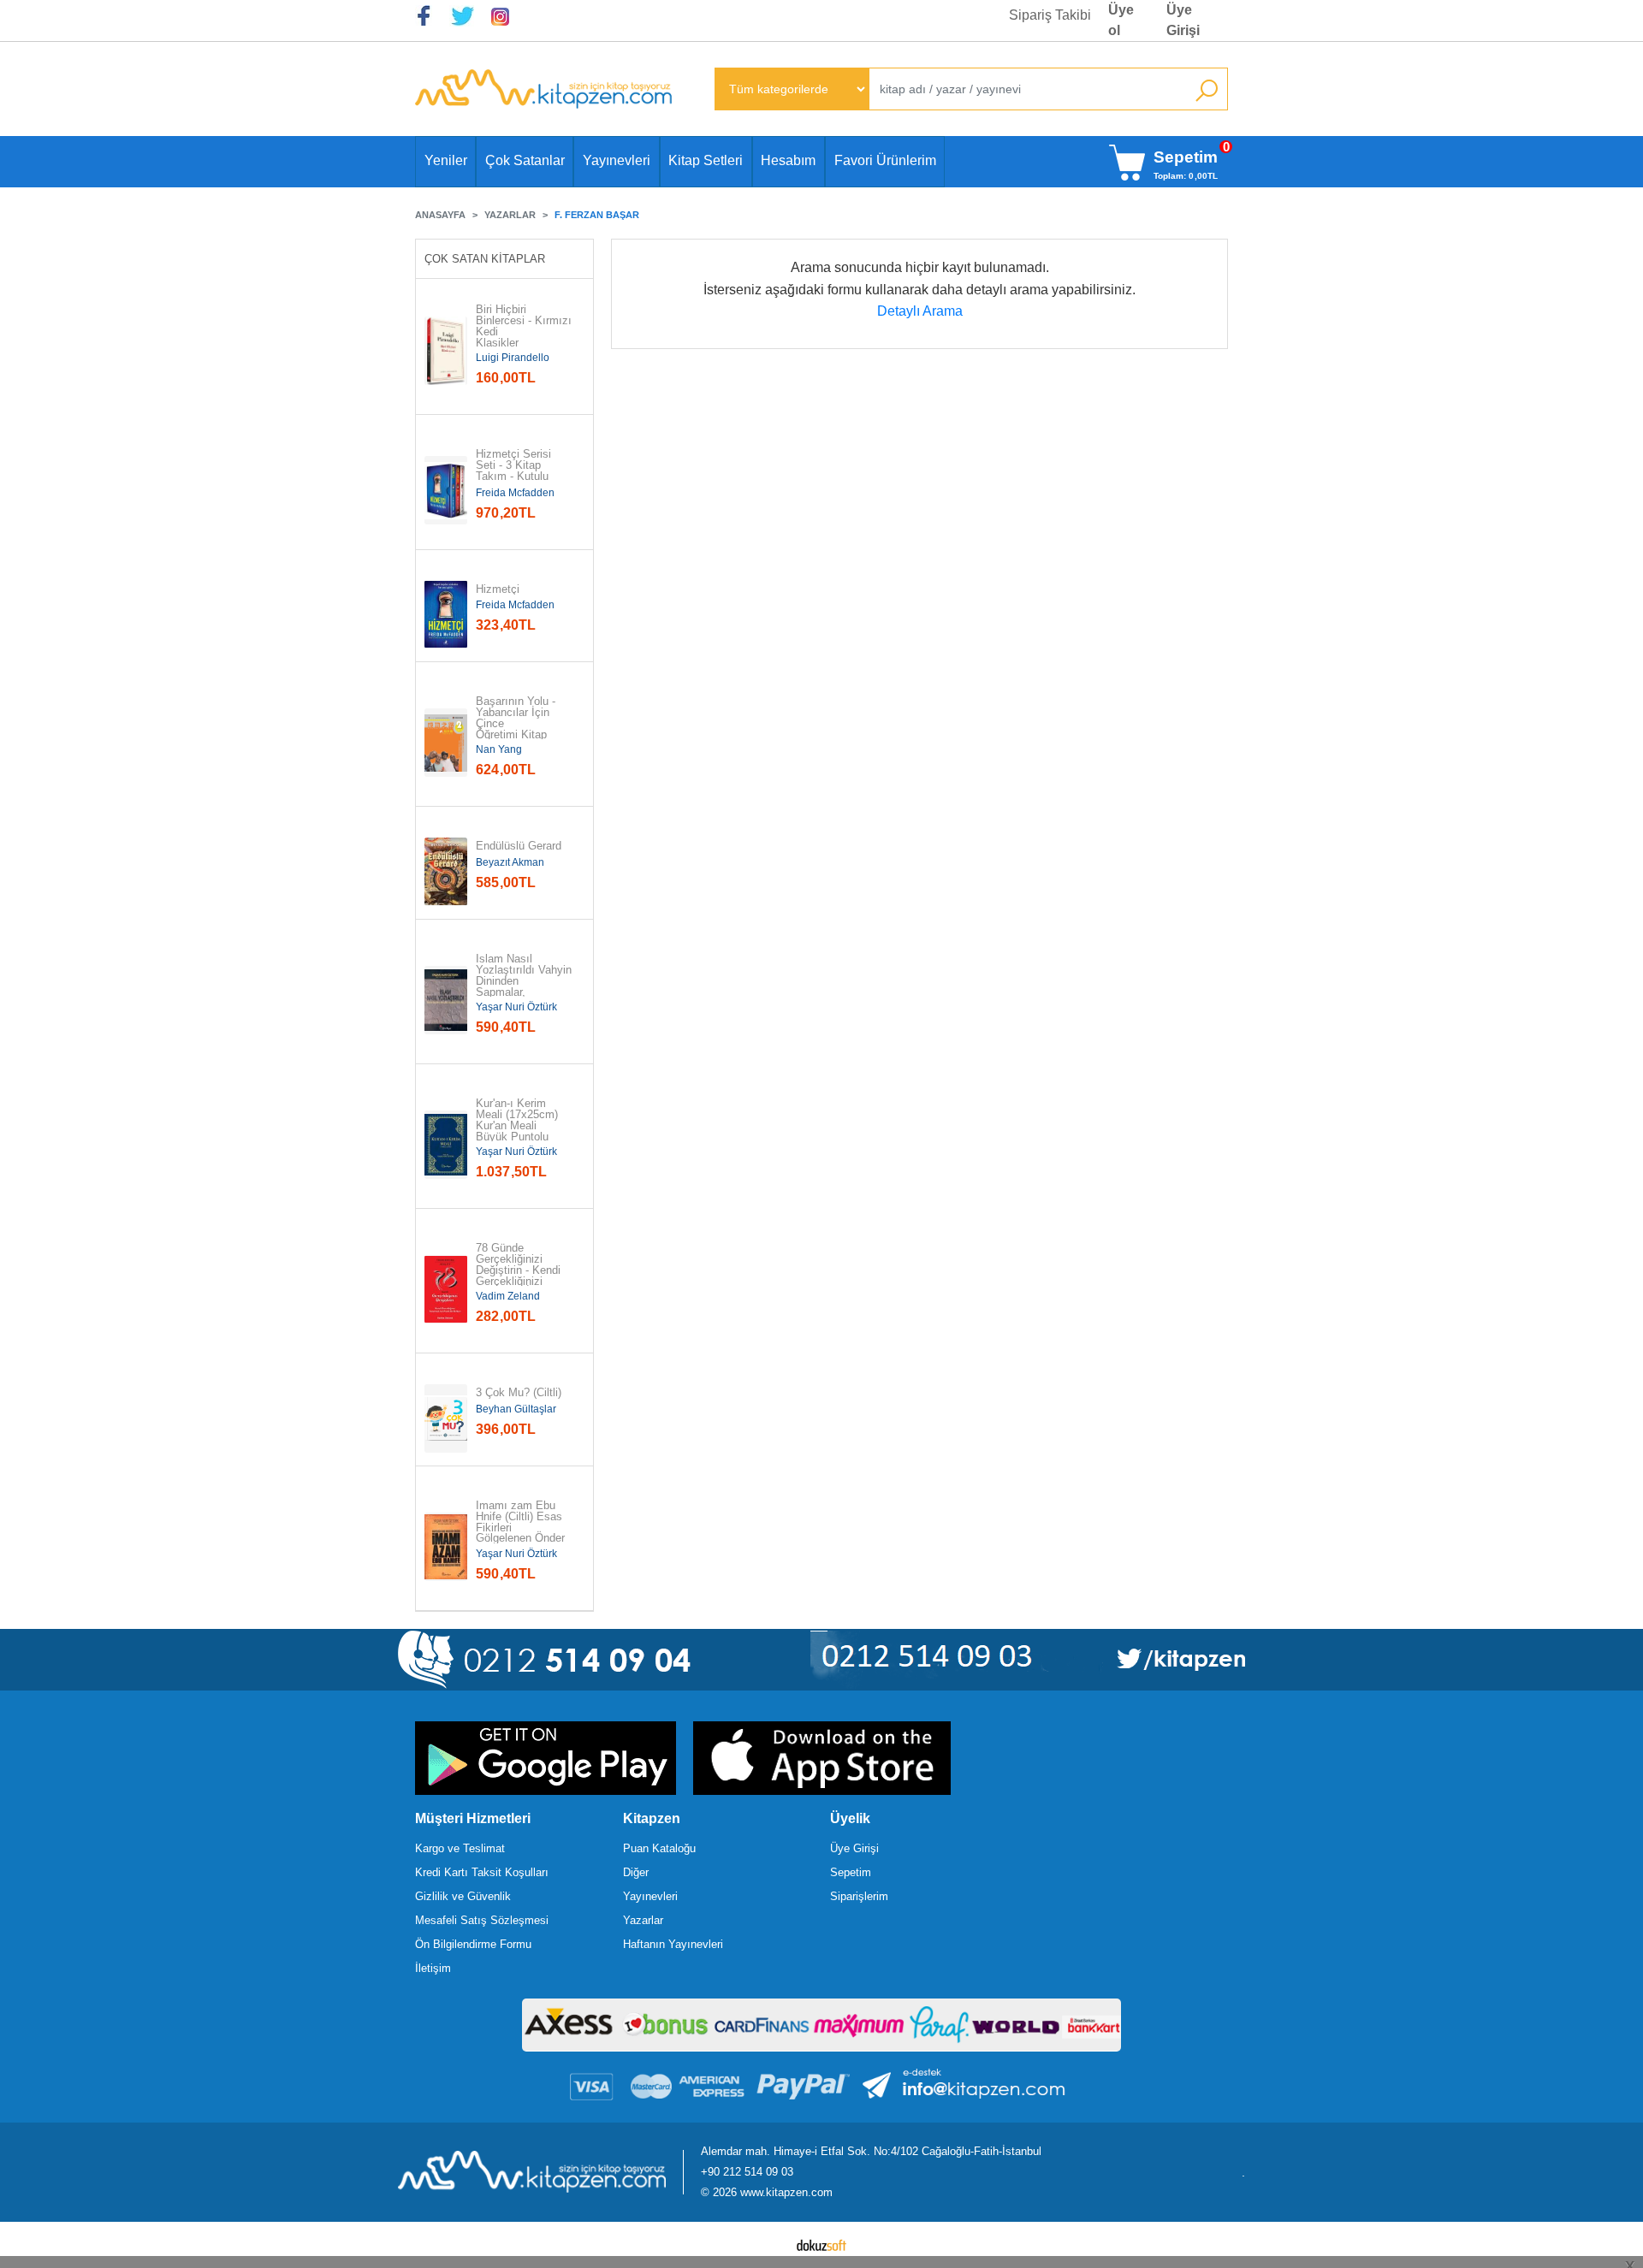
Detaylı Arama (920, 311)
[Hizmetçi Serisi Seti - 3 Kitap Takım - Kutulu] (446, 490)
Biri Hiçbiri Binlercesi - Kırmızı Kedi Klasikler (524, 326)
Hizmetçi (498, 590)
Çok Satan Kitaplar (485, 259)
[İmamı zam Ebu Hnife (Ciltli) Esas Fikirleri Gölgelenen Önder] (446, 1547)
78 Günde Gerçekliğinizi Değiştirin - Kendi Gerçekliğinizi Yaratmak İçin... (518, 1270)
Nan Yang (499, 749)
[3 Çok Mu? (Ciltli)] (446, 1418)
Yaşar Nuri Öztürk (516, 1007)
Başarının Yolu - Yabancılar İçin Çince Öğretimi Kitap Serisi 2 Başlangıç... (517, 729)
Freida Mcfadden (515, 493)
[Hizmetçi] (446, 614)
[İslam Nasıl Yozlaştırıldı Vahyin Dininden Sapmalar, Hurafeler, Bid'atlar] (446, 1000)
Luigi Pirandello (513, 358)
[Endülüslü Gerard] (446, 872)
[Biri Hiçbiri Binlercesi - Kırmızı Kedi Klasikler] (446, 351)
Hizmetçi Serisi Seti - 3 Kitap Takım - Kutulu (515, 465)
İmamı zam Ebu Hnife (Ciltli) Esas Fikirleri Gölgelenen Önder (521, 1522)
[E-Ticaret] (821, 2245)
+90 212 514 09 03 (747, 2172)
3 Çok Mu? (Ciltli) (519, 1393)
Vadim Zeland (508, 1296)
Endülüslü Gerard (519, 847)
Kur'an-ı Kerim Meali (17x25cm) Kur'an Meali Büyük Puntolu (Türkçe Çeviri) (519, 1126)
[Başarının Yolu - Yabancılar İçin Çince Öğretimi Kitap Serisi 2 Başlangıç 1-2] (446, 743)
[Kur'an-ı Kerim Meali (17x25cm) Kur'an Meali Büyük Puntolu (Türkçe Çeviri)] (446, 1145)
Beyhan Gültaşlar (516, 1409)
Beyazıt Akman (510, 862)
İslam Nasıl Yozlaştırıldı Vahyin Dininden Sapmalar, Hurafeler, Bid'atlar (524, 981)
